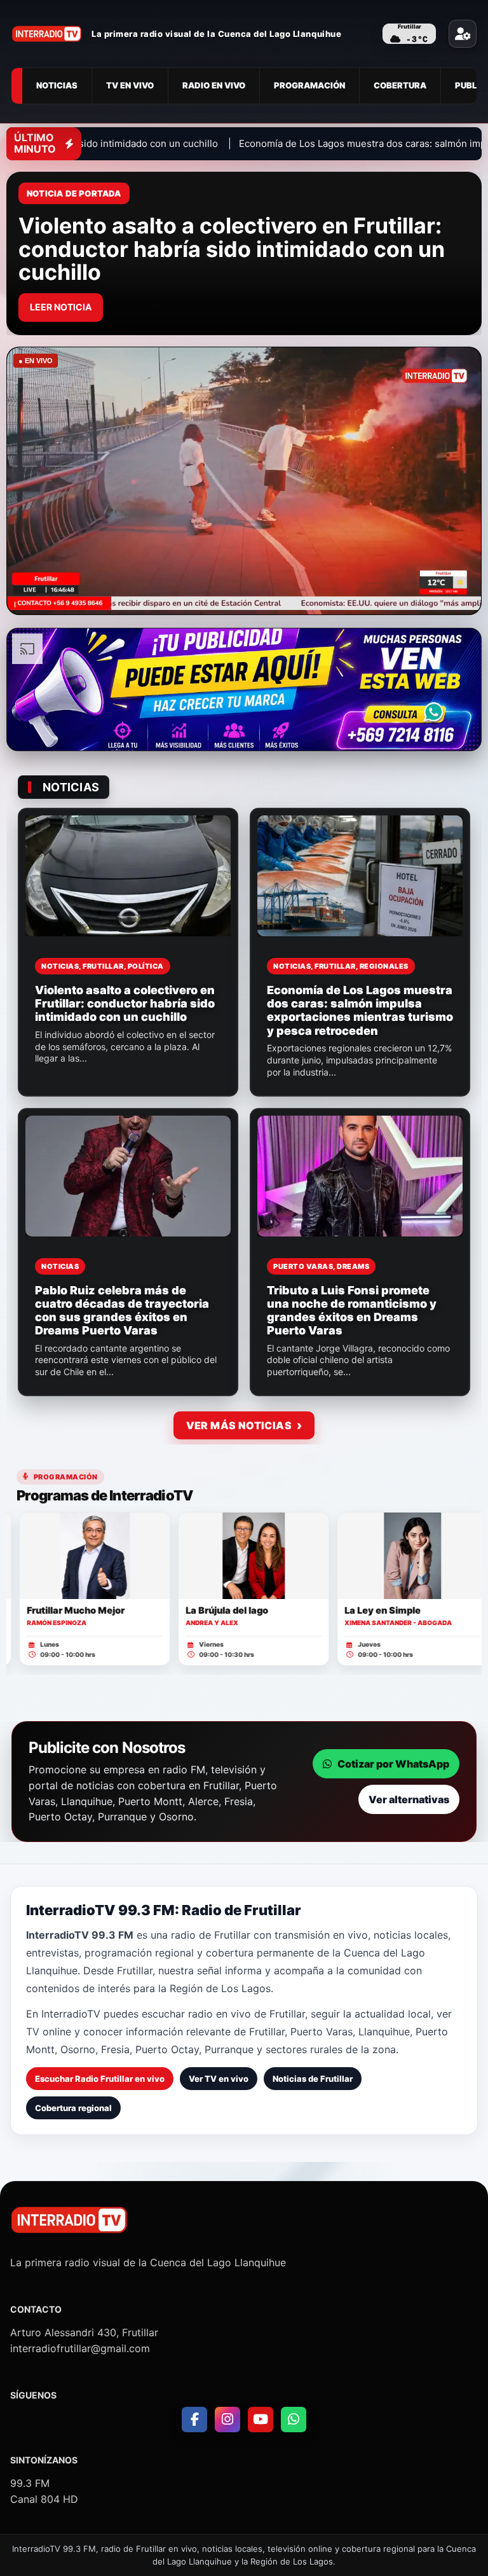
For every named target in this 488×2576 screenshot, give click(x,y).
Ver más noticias (239, 1425)
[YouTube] (261, 2420)
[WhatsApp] (294, 2420)
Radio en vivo (214, 85)
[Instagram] (227, 2420)
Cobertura (400, 85)
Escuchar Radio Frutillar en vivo (100, 2079)
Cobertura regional (73, 2108)
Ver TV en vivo (219, 2079)
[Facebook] (194, 2420)
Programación (309, 85)
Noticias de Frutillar (313, 2079)
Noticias (57, 85)
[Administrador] (463, 34)
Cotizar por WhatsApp (393, 1764)
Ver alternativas (409, 1799)
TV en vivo (130, 85)
